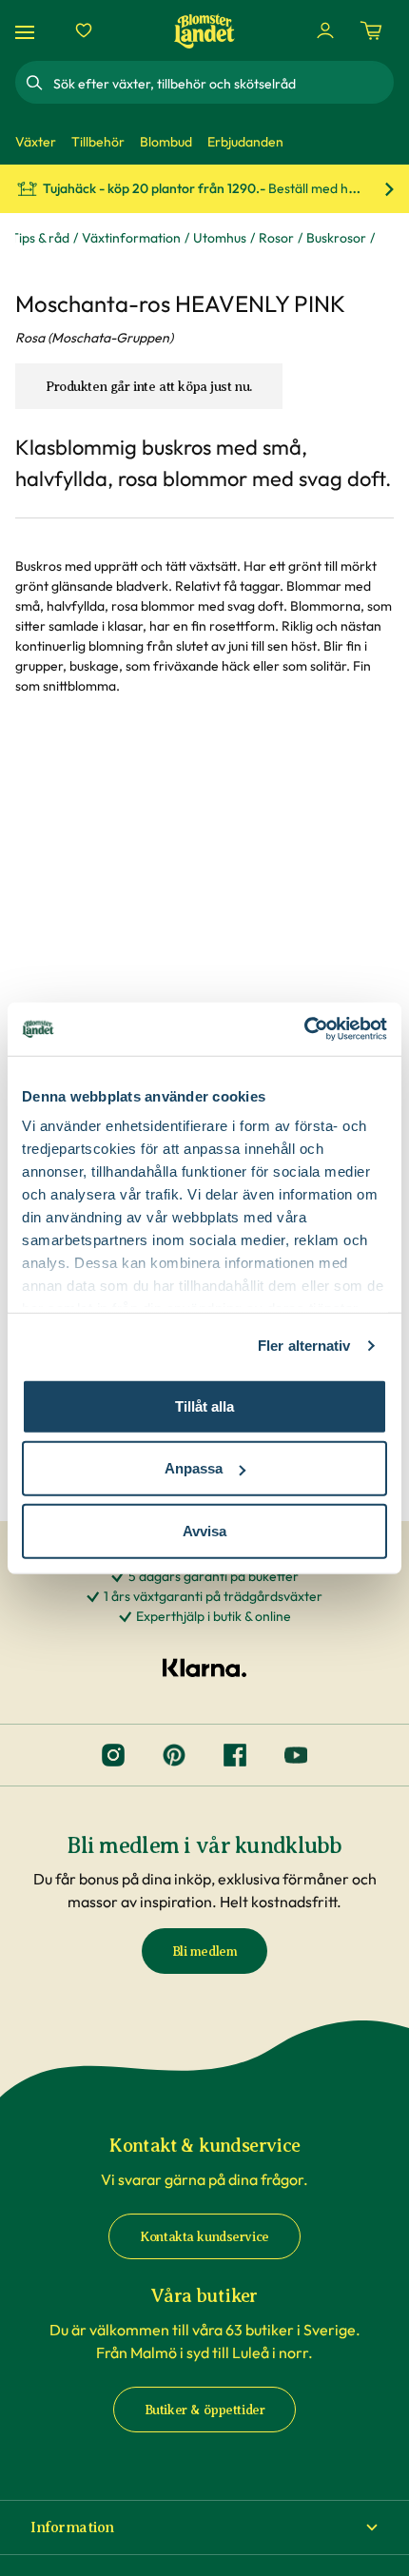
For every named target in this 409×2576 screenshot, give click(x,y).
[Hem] (204, 31)
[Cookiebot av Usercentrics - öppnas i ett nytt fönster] (304, 1029)
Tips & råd (40, 238)
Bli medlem (205, 1952)
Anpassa (194, 1468)
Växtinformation (131, 238)
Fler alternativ (304, 1346)
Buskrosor (336, 238)
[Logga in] (325, 30)
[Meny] (28, 31)
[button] (204, 2527)
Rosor (276, 238)
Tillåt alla (204, 1405)
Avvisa (204, 1530)
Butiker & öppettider (205, 2410)
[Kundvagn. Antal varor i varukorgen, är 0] (371, 30)
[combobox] (222, 83)
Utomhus (220, 238)
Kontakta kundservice (204, 2237)
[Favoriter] (84, 30)
